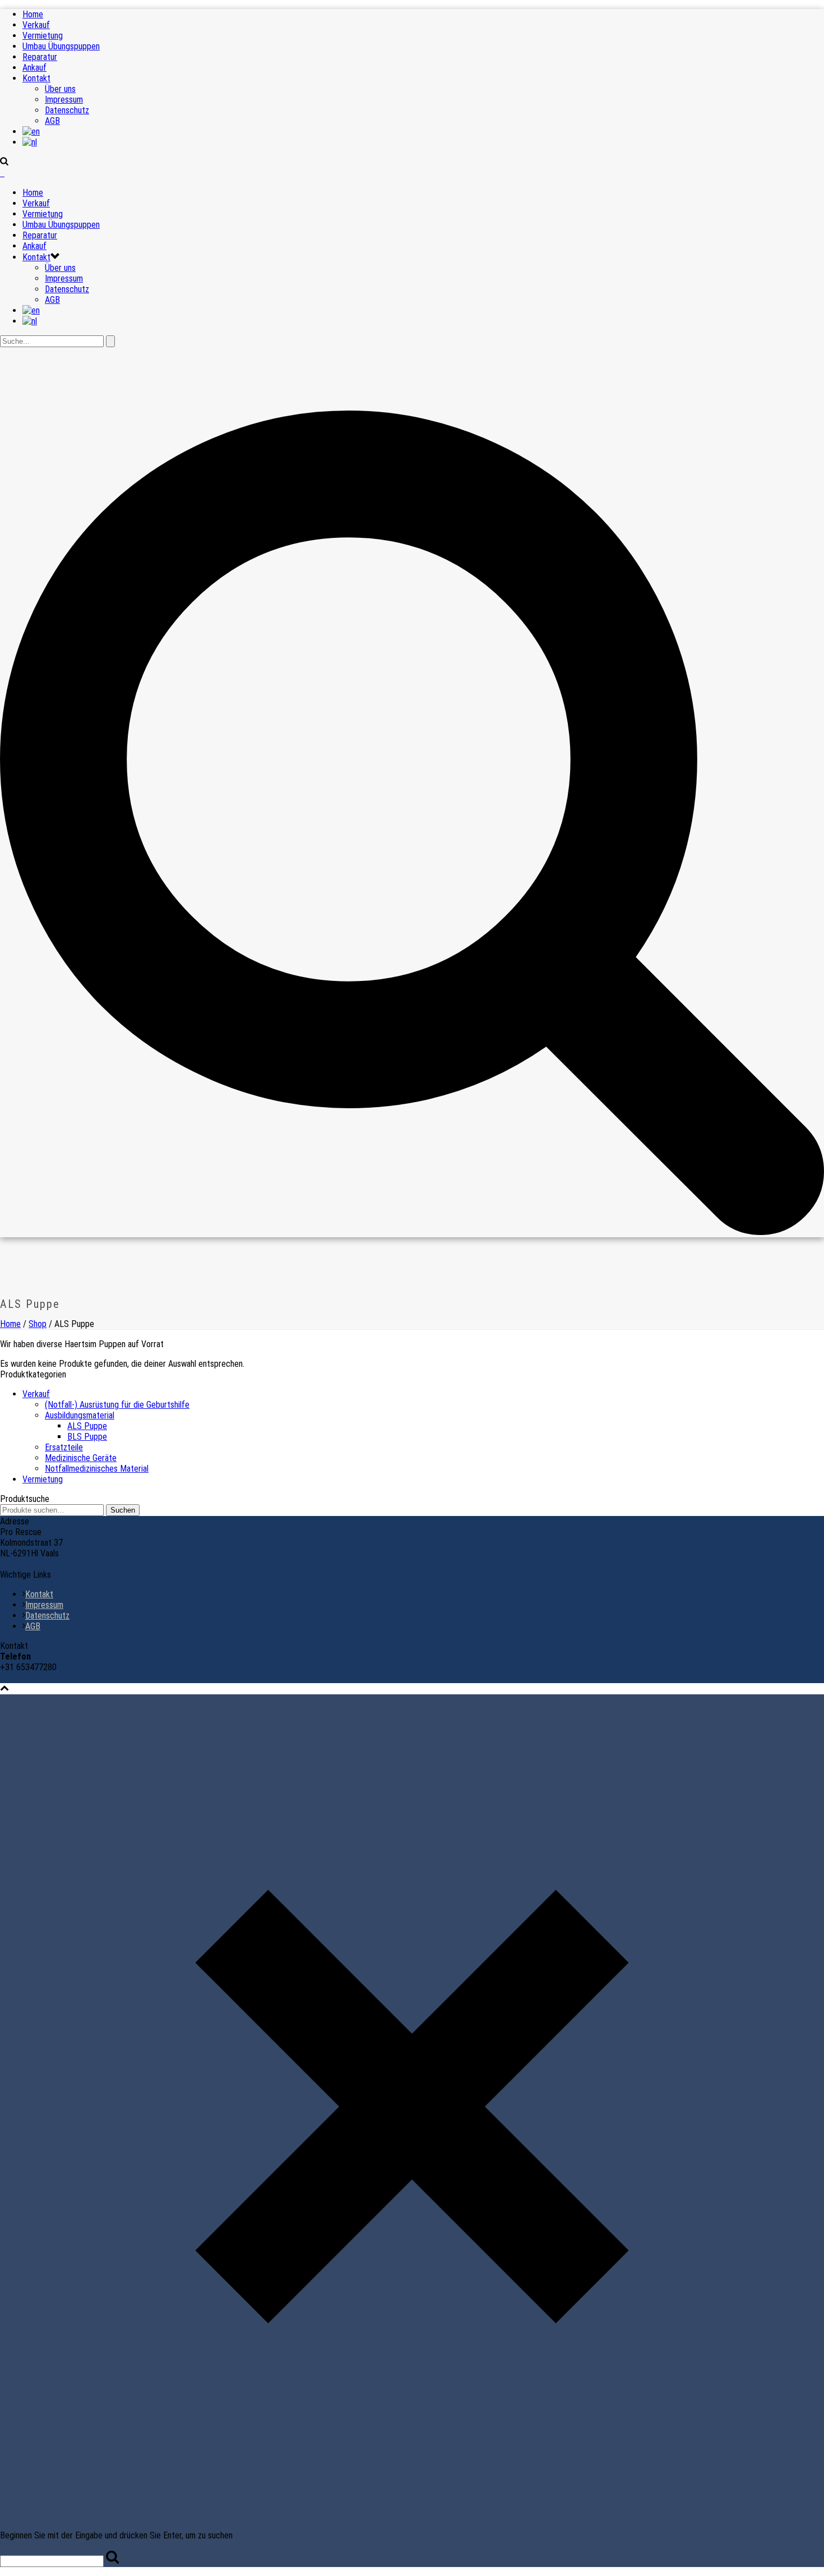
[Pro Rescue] (2, 173)
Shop (38, 1324)
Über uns (60, 89)
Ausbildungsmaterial (80, 1415)
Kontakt (36, 78)
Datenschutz (67, 110)
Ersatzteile (64, 1447)
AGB (52, 121)
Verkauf (36, 25)
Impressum (64, 100)
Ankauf (34, 68)
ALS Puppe (87, 1426)
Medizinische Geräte (81, 1458)
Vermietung (43, 36)
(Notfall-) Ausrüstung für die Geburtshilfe (117, 1405)
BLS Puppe (87, 1437)
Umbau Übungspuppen (61, 46)
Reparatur (40, 57)
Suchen (123, 1510)
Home (33, 14)
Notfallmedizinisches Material (97, 1469)
